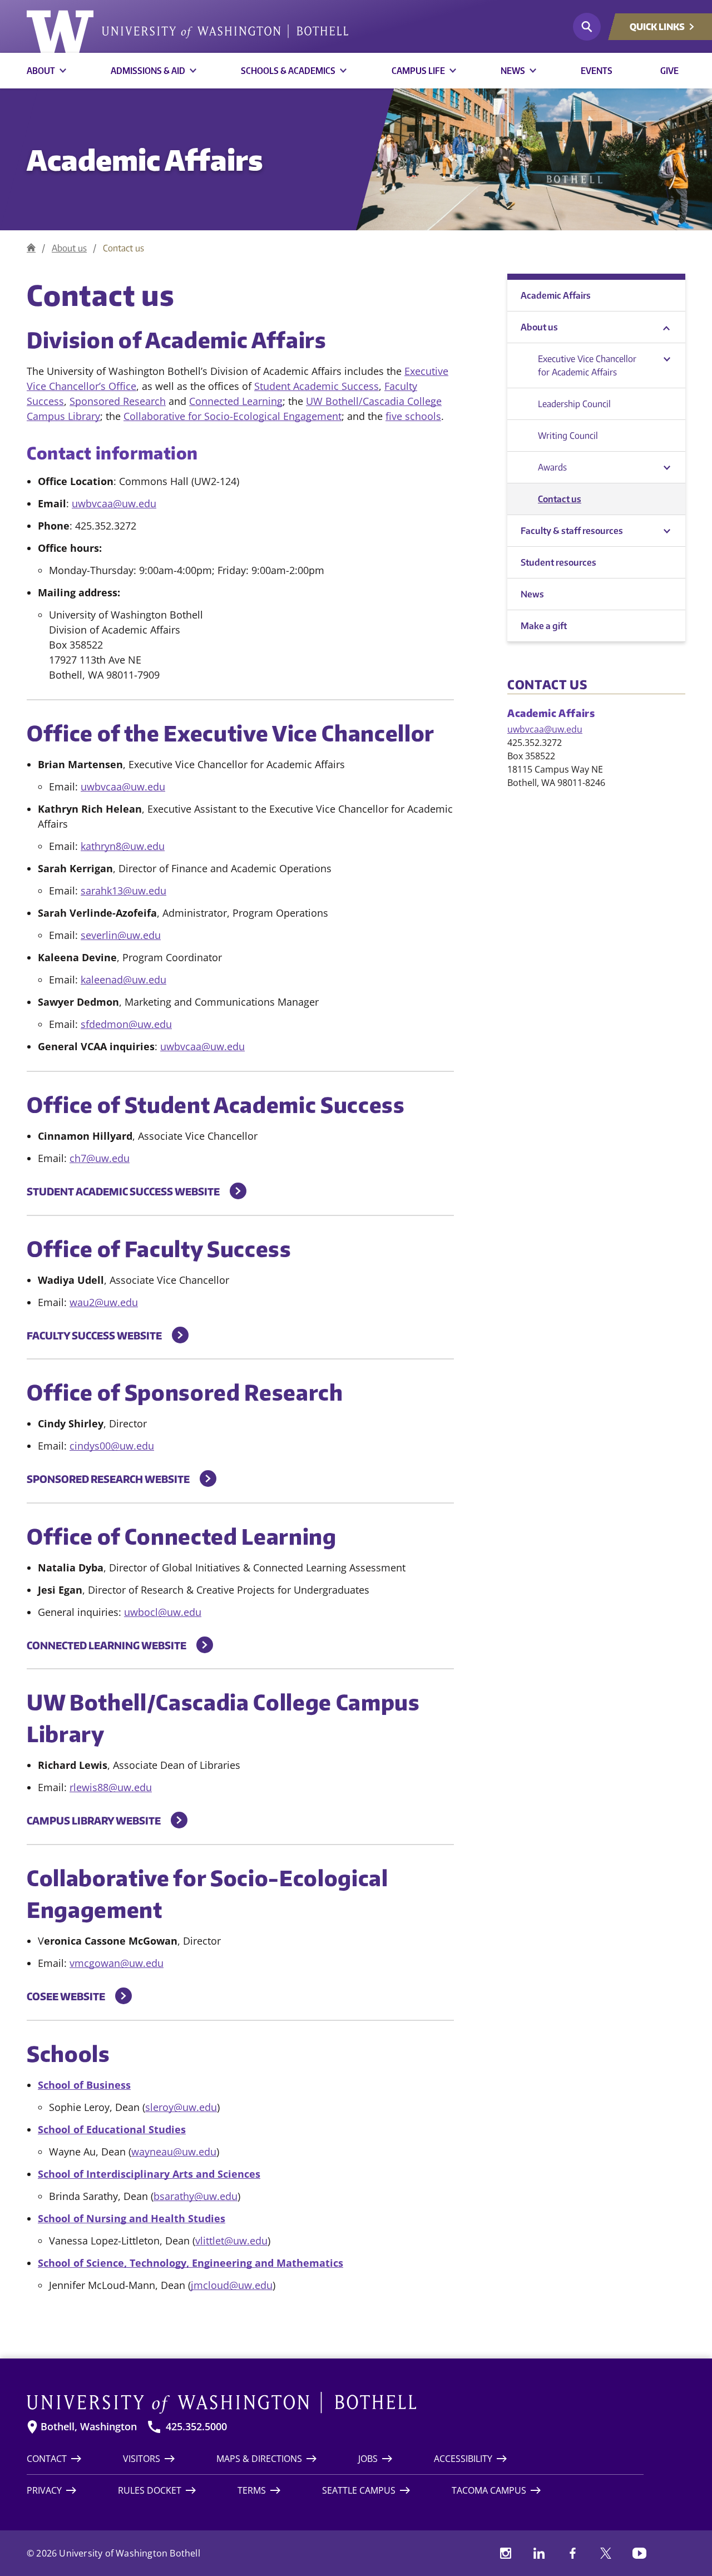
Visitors (142, 2459)
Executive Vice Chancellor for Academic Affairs (587, 365)
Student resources (558, 562)
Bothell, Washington (89, 2427)
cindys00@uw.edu (112, 1446)
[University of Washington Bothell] (187, 32)
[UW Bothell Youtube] (639, 2553)
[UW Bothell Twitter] (606, 2553)
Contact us (560, 499)
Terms (252, 2490)
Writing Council (568, 436)
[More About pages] (63, 71)
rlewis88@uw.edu (111, 1787)
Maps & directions (259, 2459)
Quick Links (657, 27)
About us (69, 248)
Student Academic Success (317, 386)
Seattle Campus (359, 2490)
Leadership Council (574, 404)
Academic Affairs (145, 159)
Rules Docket (150, 2490)
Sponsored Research (118, 401)
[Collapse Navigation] (667, 327)
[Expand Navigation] (667, 531)
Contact (47, 2459)
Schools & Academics (288, 71)
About (41, 71)
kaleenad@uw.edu (123, 980)
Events (597, 71)
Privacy (44, 2490)
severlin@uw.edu (121, 935)
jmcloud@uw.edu (232, 2285)
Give (669, 71)
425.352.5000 (196, 2427)
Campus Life (418, 71)
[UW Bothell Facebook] (572, 2553)
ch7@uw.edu (100, 1158)
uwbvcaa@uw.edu (114, 503)
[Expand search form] (587, 27)
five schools (413, 416)
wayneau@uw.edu (174, 2152)
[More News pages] (533, 71)
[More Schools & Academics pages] (343, 71)
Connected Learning (236, 401)
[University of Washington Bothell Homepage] (335, 2403)
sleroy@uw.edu (181, 2107)
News (513, 71)
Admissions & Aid (148, 71)
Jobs (368, 2459)
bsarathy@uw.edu (196, 2196)
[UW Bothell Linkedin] (539, 2553)
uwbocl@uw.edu (163, 1612)
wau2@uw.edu (104, 1302)
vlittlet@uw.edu (231, 2241)
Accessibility (463, 2459)
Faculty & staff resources (572, 531)
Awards (552, 467)
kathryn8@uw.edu (123, 846)
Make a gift (544, 626)
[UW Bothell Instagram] (506, 2553)
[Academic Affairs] (31, 248)
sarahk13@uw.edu (123, 891)
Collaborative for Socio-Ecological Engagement (233, 416)
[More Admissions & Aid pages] (193, 71)
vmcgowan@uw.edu (117, 1963)
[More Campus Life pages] (453, 71)
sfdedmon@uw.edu (126, 1024)
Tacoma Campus (489, 2490)
